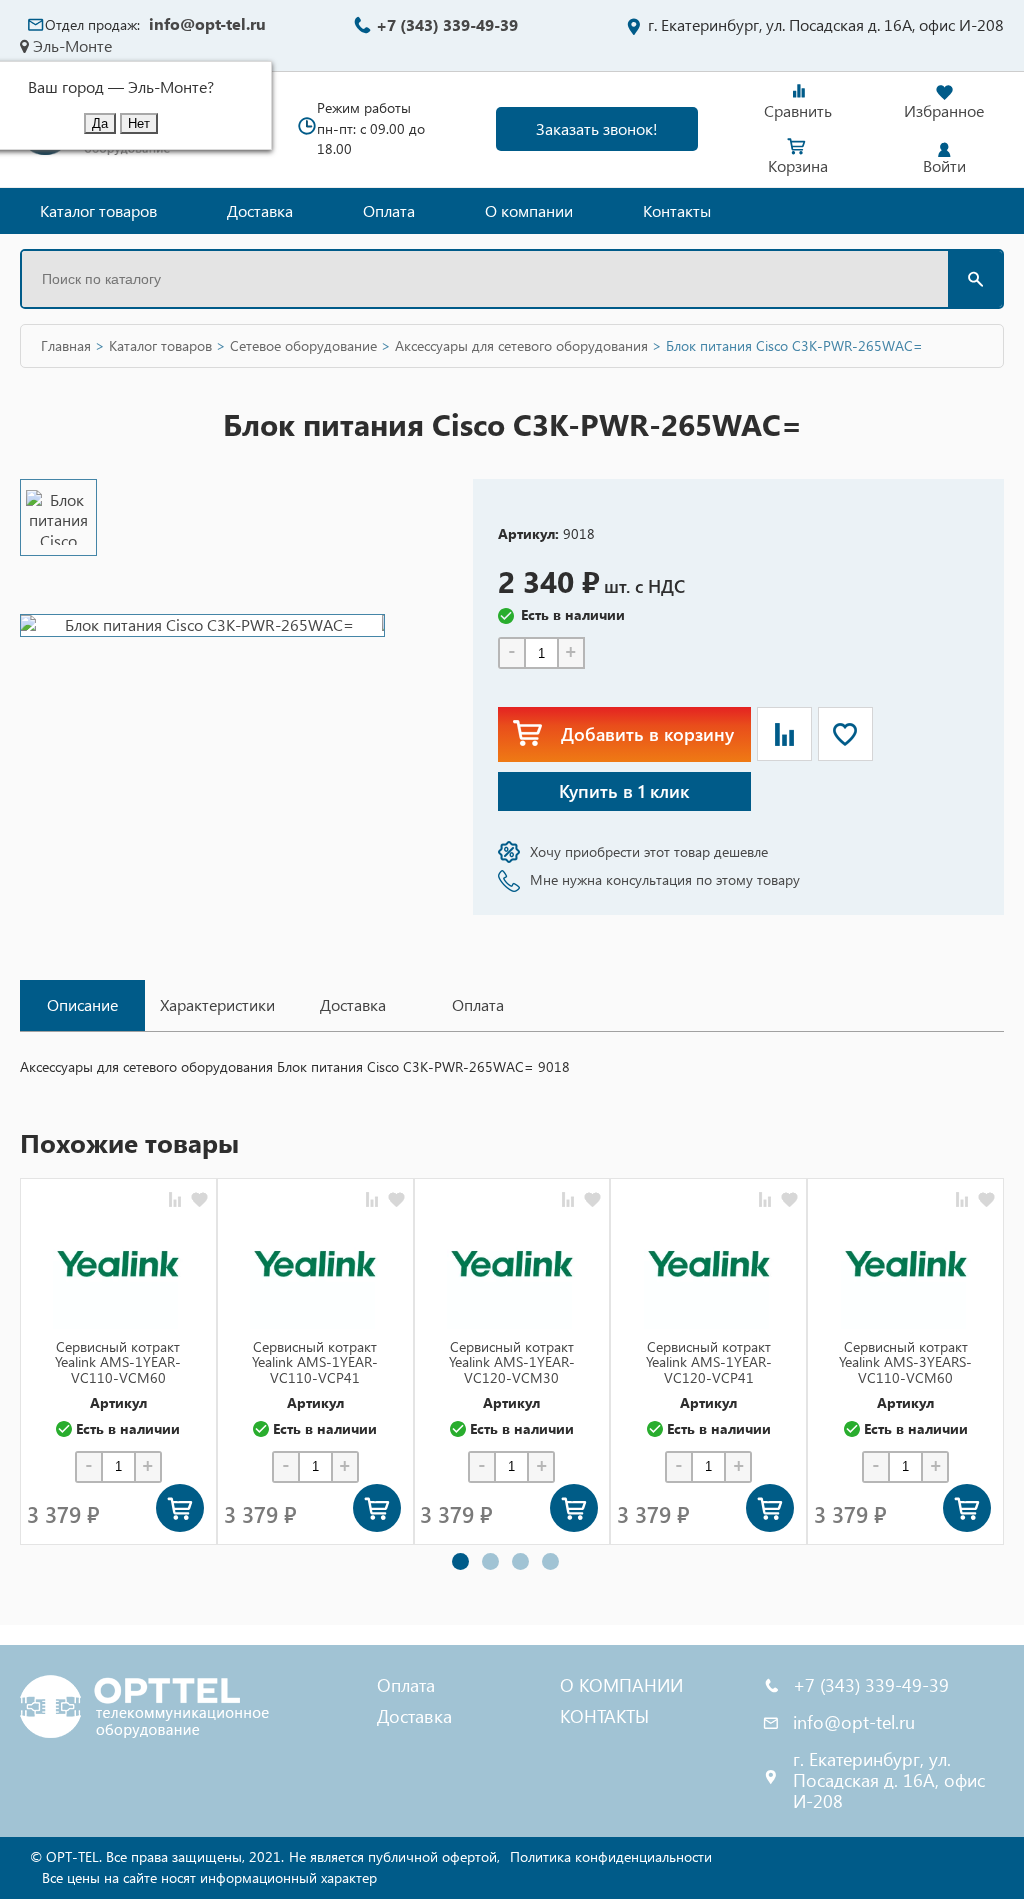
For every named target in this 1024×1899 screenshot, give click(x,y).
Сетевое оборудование (303, 345)
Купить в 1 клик (624, 790)
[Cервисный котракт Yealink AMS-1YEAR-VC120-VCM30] (512, 1264)
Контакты (677, 210)
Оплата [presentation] (478, 1004)
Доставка (260, 210)
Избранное (944, 110)
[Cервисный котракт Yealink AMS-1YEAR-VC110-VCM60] (118, 1264)
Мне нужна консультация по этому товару (665, 879)
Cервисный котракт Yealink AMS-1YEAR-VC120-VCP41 (709, 1362)
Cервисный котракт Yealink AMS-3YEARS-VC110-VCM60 (905, 1362)
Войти (944, 165)
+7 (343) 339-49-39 (447, 24)
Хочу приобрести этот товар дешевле (649, 851)
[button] (460, 1561)
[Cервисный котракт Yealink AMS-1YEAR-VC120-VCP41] (709, 1264)
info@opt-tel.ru (207, 23)
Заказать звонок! (597, 128)
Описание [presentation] (82, 1004)
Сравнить (798, 110)
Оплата (389, 210)
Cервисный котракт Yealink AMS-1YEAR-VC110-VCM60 (118, 1362)
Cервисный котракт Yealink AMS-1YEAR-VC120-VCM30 (512, 1362)
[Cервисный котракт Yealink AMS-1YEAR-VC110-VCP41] (315, 1264)
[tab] (82, 1005)
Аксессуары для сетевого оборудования (521, 345)
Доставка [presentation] (353, 1004)
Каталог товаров (98, 210)
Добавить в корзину (647, 733)
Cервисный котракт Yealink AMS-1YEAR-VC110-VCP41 (315, 1362)
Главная (66, 345)
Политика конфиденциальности (611, 1856)
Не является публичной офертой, (394, 1856)
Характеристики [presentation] (217, 1004)
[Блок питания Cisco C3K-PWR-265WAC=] (58, 517)
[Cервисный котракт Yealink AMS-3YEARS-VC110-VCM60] (906, 1264)
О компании (529, 210)
